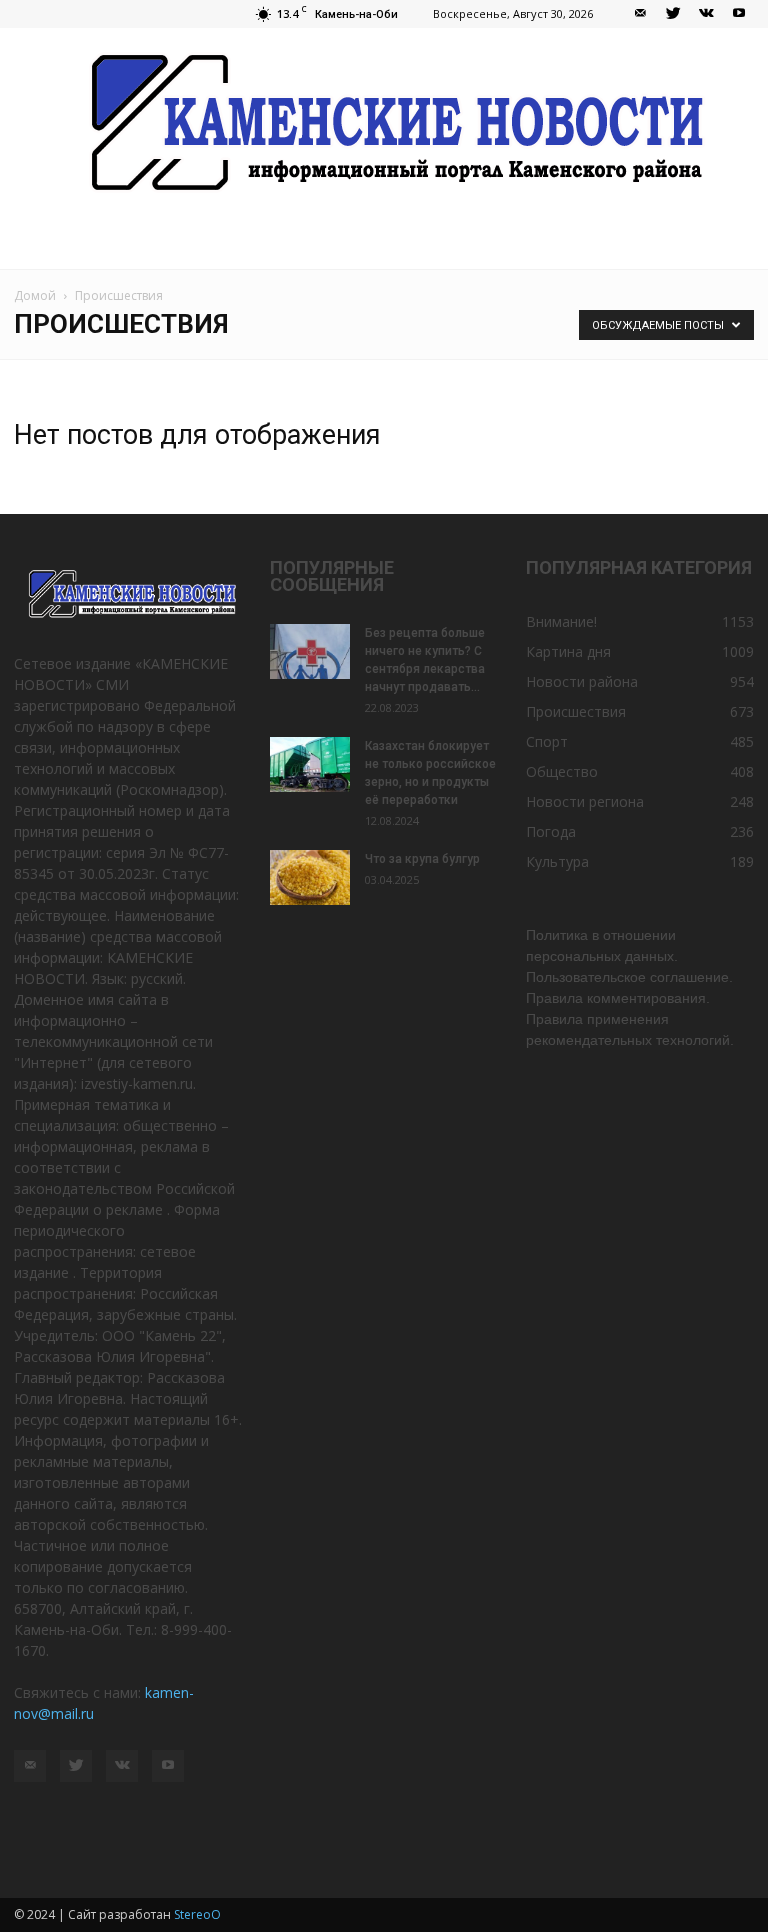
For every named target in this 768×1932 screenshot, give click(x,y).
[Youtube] (739, 14)
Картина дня (568, 651)
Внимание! (561, 621)
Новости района (582, 681)
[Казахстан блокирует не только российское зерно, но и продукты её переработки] (310, 764)
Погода (551, 831)
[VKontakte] (706, 14)
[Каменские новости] (384, 124)
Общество (562, 771)
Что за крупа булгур (422, 859)
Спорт (547, 741)
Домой (35, 295)
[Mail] (640, 14)
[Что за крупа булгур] (310, 877)
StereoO (197, 1914)
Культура (557, 861)
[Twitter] (673, 14)
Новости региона (585, 801)
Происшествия (576, 711)
